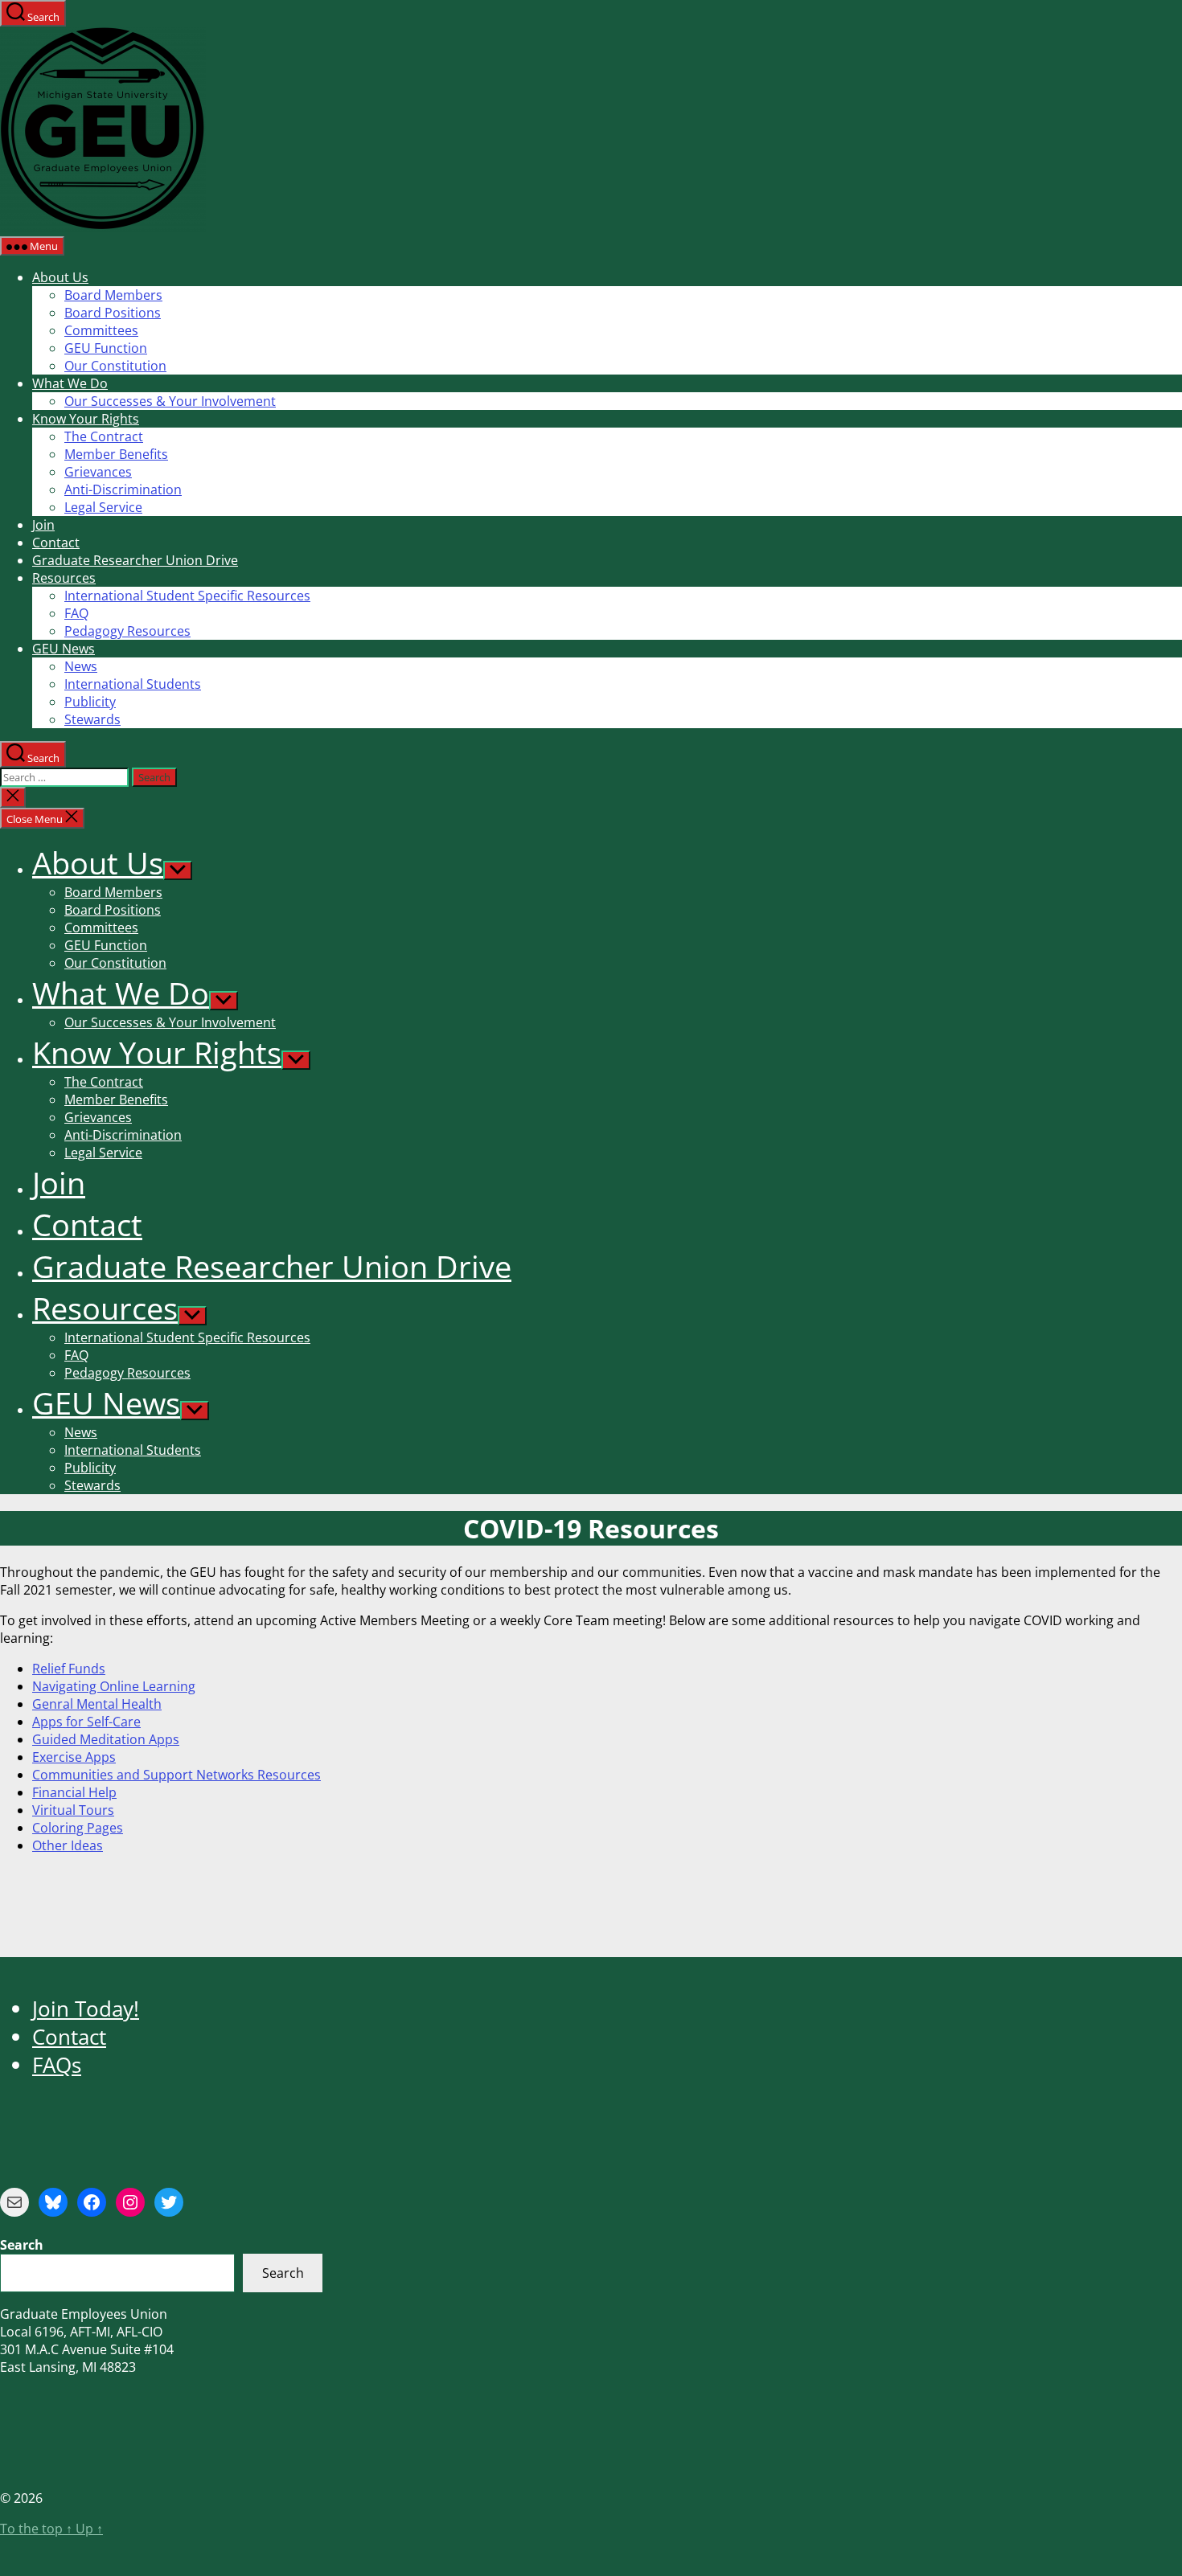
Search (283, 2273)
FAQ (76, 613)
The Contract (104, 436)
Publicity (90, 702)
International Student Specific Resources (187, 596)
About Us (60, 277)
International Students (133, 684)
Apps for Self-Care (86, 1722)
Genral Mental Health (97, 1704)
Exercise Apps (74, 1757)
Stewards (92, 719)
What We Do (70, 383)
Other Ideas (68, 1845)
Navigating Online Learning (114, 1686)
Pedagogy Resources (127, 631)
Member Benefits (116, 454)
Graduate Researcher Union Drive (135, 560)
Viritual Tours (73, 1810)
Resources (64, 578)
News (81, 666)
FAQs (57, 2065)
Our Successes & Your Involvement (170, 401)
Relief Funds (69, 1669)
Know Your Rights (86, 419)
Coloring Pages (78, 1828)
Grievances (98, 472)
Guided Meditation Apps (106, 1739)
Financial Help (74, 1792)
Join (43, 525)
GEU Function (106, 348)
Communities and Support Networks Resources (176, 1775)
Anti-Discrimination (123, 489)
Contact (56, 543)
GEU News (64, 649)
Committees (101, 330)
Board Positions (113, 313)
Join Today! (86, 2009)
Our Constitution (115, 366)
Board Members (113, 295)
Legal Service (103, 507)
